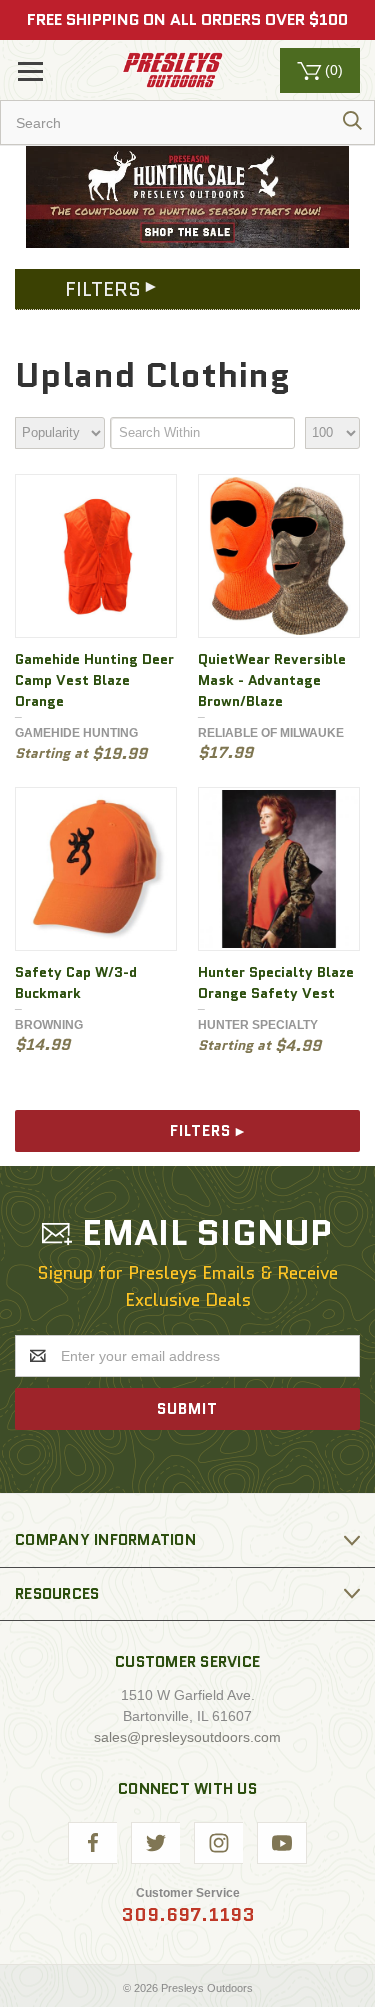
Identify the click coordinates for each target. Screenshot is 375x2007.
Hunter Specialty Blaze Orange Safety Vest (276, 982)
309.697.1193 (188, 1915)
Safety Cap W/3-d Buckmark (76, 982)
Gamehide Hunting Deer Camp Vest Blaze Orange (94, 680)
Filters (200, 1131)
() (334, 70)
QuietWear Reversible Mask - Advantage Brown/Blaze (272, 680)
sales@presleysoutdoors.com (187, 1737)
